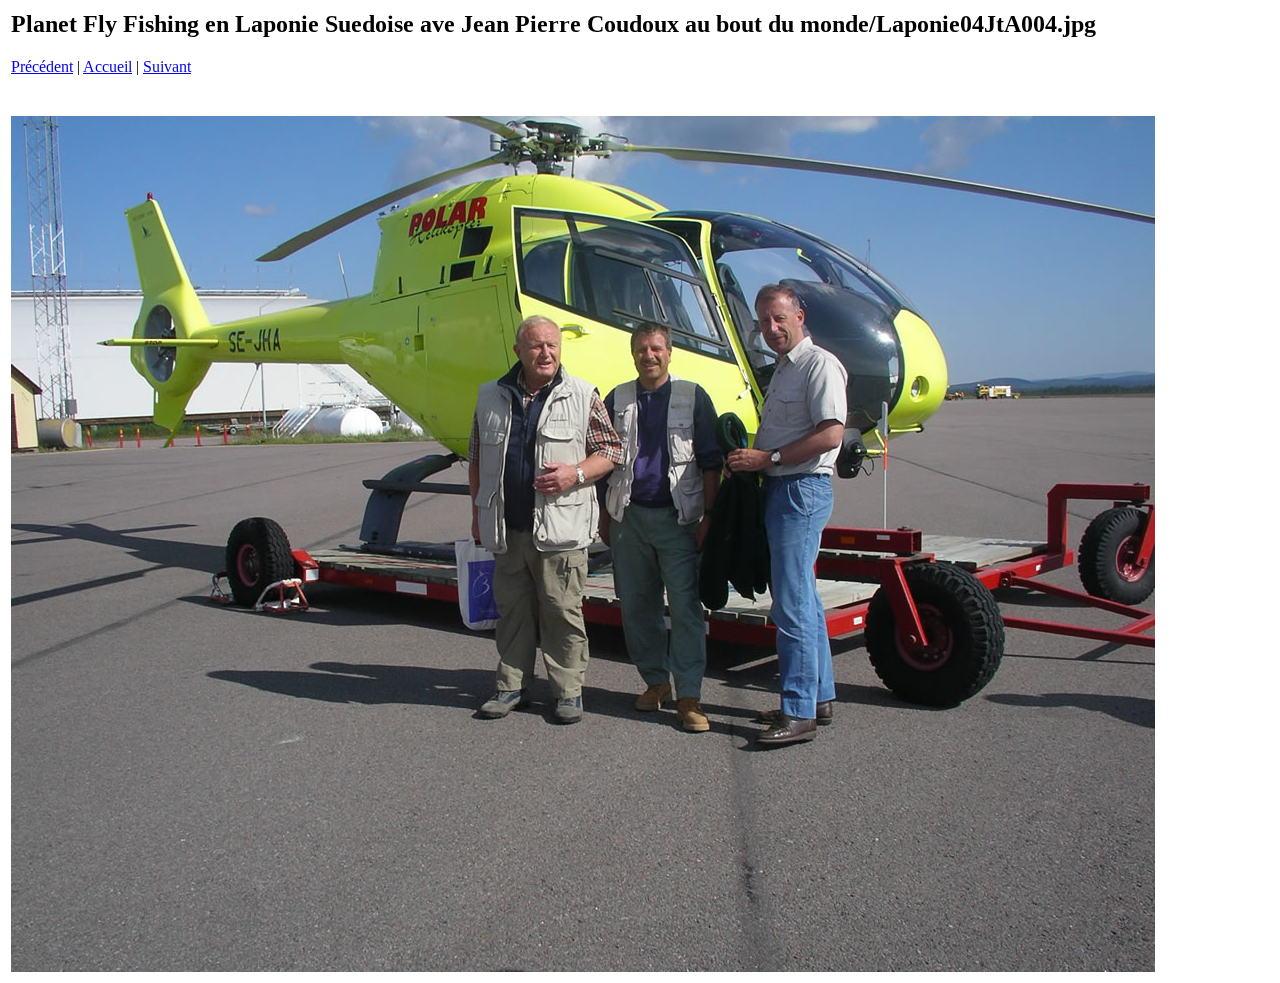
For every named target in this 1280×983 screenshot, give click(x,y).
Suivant (167, 66)
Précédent (42, 66)
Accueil (107, 66)
